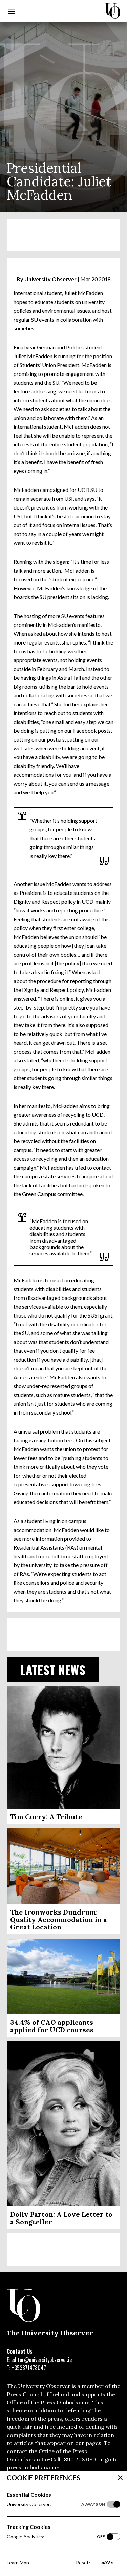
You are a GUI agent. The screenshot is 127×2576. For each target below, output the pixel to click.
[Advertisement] (63, 235)
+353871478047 (29, 2368)
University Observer (50, 279)
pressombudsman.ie (33, 2467)
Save (107, 2562)
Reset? (83, 2563)
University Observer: (56, 2504)
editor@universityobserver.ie (41, 2360)
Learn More (19, 2563)
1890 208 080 (79, 2459)
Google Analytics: (56, 2536)
